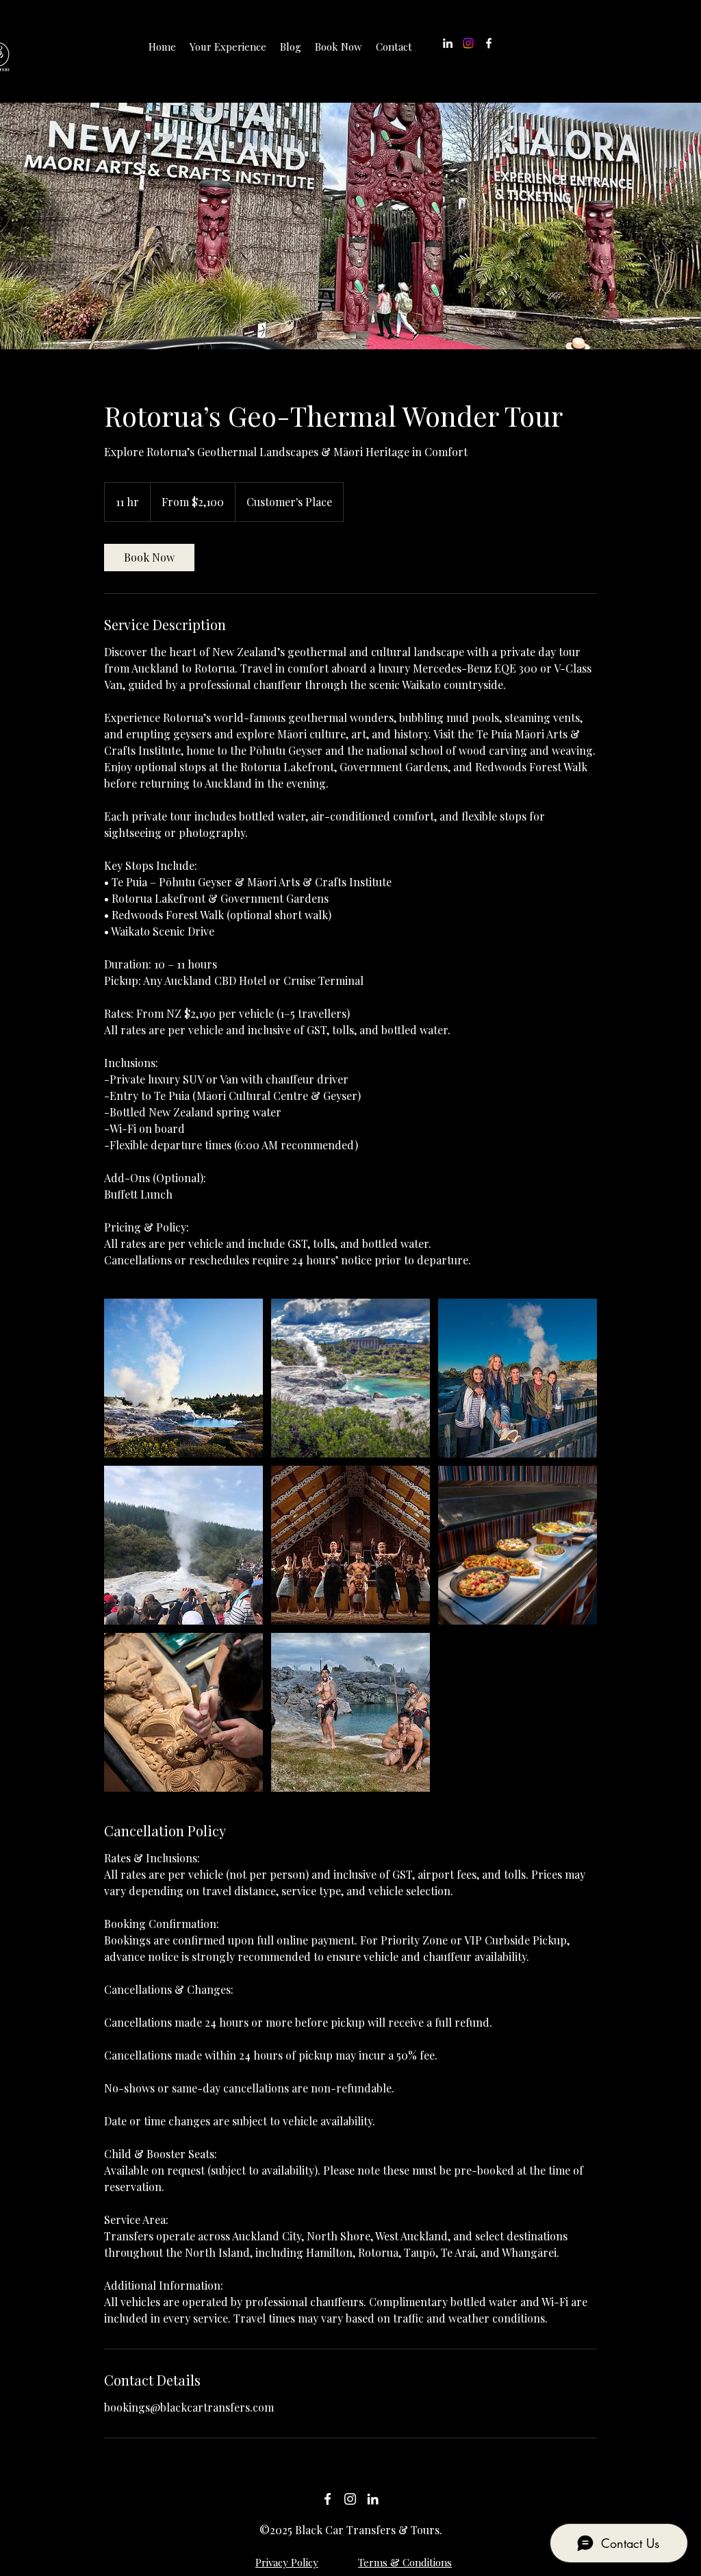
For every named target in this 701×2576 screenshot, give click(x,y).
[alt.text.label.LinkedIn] (448, 43)
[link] (149, 558)
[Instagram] (468, 43)
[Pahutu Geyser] (183, 1378)
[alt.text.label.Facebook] (489, 43)
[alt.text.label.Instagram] (350, 2499)
